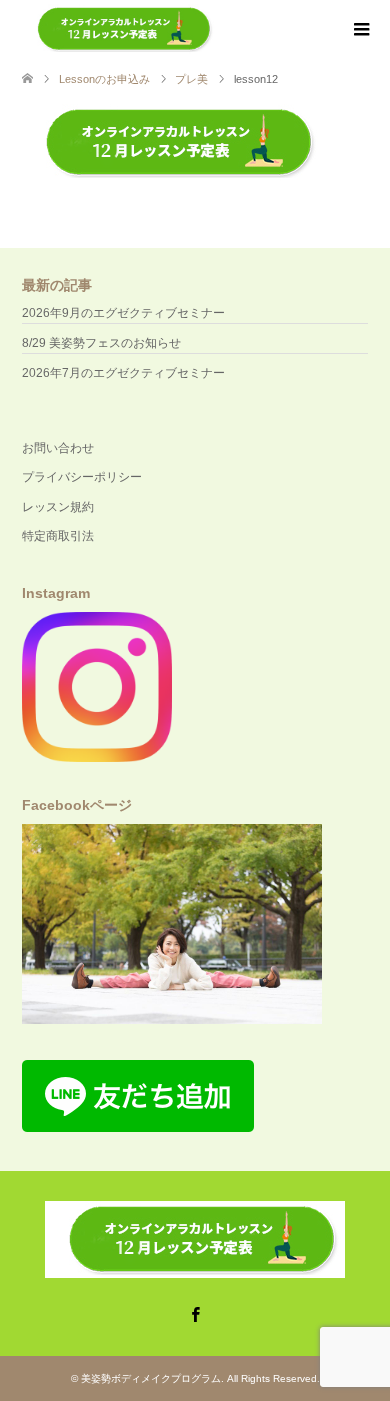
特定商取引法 (58, 536)
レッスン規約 (58, 507)
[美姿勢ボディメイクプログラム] (119, 29)
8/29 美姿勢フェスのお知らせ (101, 343)
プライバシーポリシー (82, 477)
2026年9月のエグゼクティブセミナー (123, 313)
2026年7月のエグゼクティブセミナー (123, 373)
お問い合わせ (58, 448)
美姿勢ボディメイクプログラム (151, 1378)
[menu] (360, 30)
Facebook (195, 1313)
